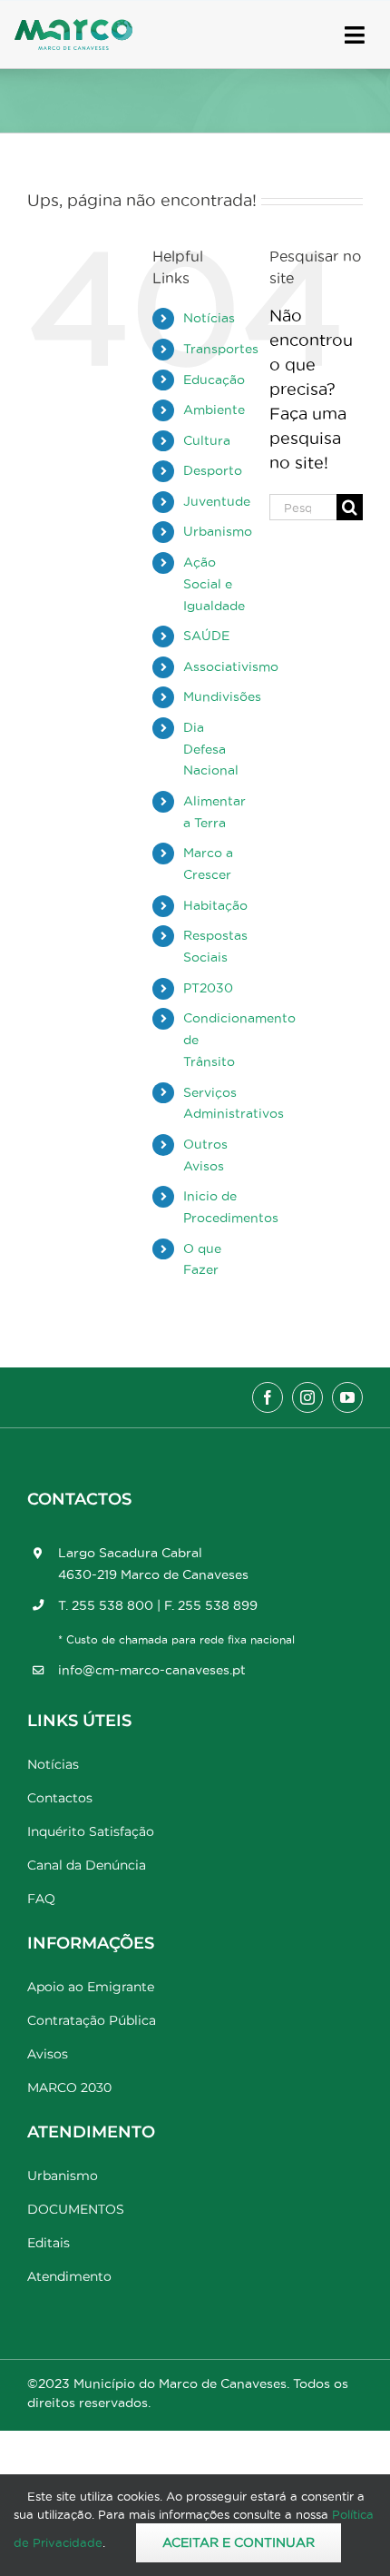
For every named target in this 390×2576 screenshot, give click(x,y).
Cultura (207, 440)
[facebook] (268, 1397)
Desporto (213, 470)
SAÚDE (206, 636)
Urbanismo (218, 531)
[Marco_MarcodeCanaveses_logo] (73, 27)
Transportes (221, 349)
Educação (214, 380)
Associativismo (231, 666)
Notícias (209, 318)
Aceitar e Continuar (239, 2542)
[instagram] (307, 1397)
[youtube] (347, 1397)
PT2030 (208, 988)
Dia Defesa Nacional (211, 749)
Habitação (215, 905)
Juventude (217, 501)
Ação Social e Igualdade (214, 584)
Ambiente (214, 410)
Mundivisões (222, 696)
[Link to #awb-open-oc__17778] (355, 35)
